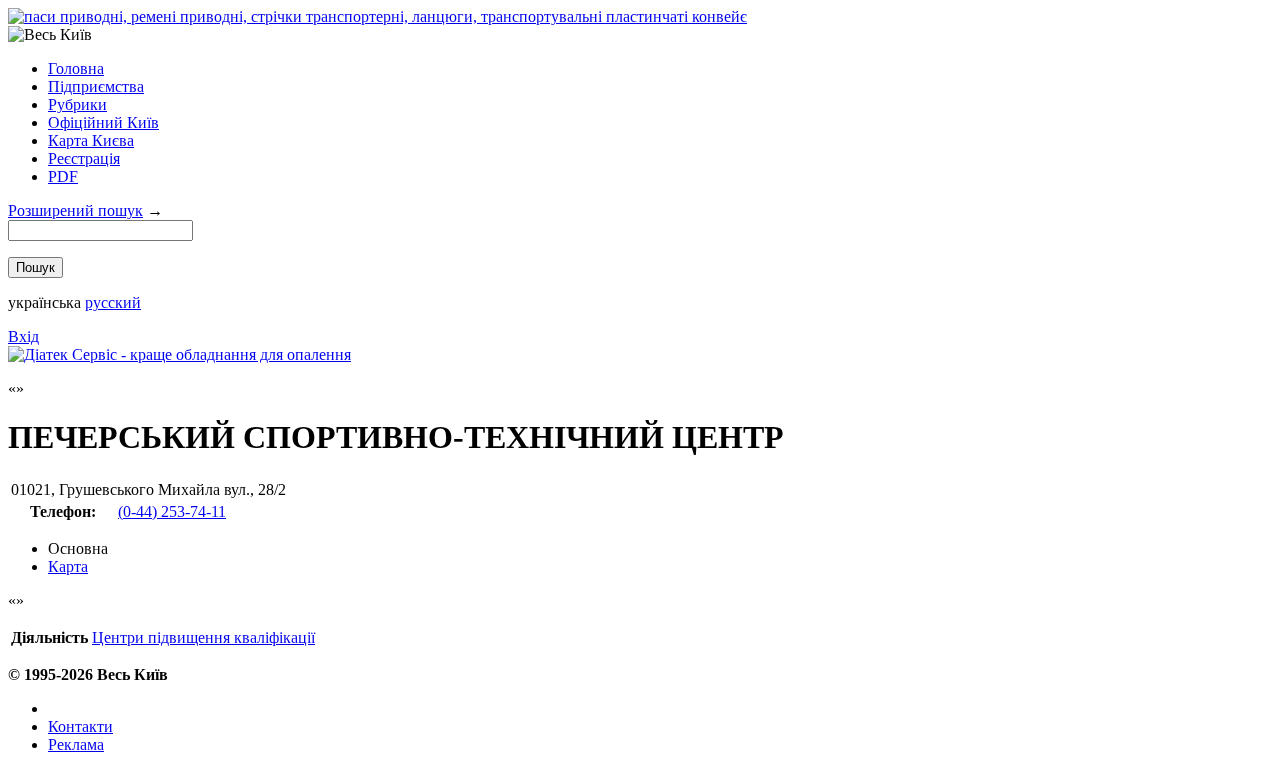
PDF (63, 176)
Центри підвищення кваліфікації (203, 637)
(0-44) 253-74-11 (172, 511)
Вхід (23, 336)
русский (113, 302)
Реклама (76, 744)
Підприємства (96, 86)
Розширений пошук (75, 210)
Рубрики (77, 104)
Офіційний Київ (103, 122)
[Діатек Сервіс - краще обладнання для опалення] (179, 354)
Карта (68, 566)
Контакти (80, 726)
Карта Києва (91, 140)
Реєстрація (84, 158)
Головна (76, 68)
